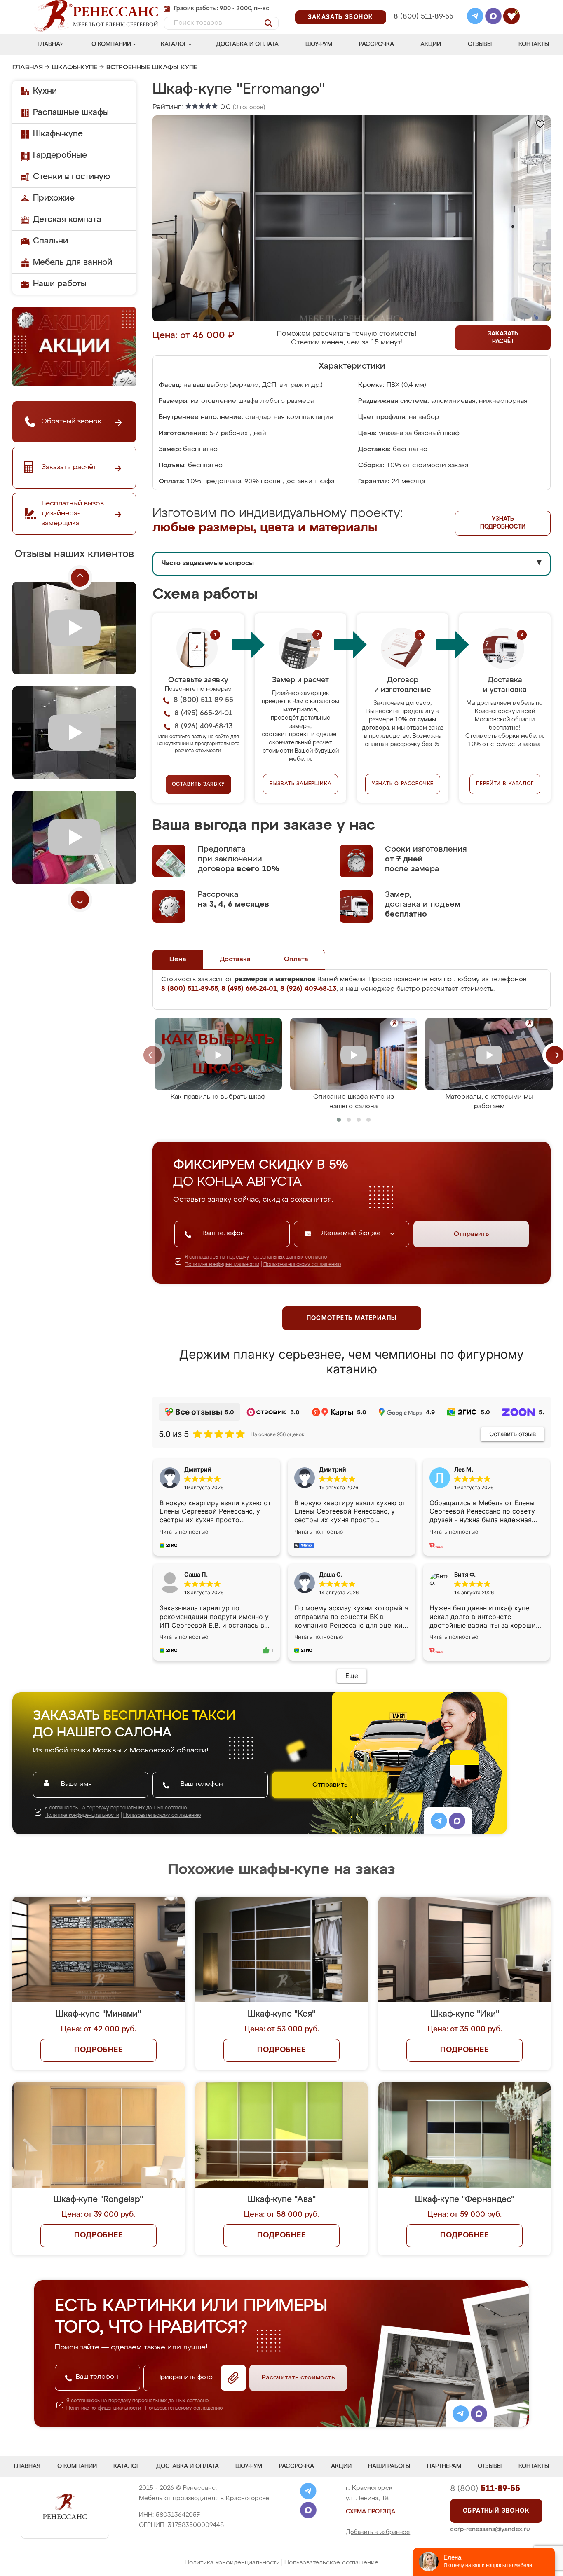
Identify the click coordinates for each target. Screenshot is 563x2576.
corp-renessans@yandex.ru (490, 2529)
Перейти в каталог (505, 784)
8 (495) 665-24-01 (423, 6)
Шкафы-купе (75, 68)
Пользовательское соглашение (331, 2563)
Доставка (235, 959)
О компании (111, 44)
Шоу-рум (319, 44)
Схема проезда (371, 2512)
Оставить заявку (198, 784)
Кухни (45, 91)
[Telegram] (475, 17)
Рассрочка (377, 44)
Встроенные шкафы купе (152, 68)
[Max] (493, 17)
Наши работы (60, 284)
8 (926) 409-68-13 (423, 27)
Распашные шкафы (71, 112)
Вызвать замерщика (301, 784)
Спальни (50, 241)
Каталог (174, 44)
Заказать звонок (341, 17)
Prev (80, 578)
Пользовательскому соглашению (302, 1265)
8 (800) (485, 2489)
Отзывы (480, 44)
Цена (178, 959)
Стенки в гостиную (72, 177)
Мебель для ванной (73, 262)
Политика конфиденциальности (232, 2563)
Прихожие (54, 198)
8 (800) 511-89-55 (423, 17)
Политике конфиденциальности (222, 1265)
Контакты (534, 44)
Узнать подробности (503, 523)
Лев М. (464, 1469)
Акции (431, 44)
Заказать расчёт (503, 338)
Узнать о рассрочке (403, 784)
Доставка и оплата (247, 44)
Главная (51, 44)
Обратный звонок (496, 2511)
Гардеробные (60, 155)
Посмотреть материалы (352, 1318)
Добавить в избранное (378, 2532)
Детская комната (67, 220)
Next (80, 900)
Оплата (296, 959)
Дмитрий (333, 1469)
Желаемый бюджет (353, 1233)
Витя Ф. (465, 1574)
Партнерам (444, 2466)
